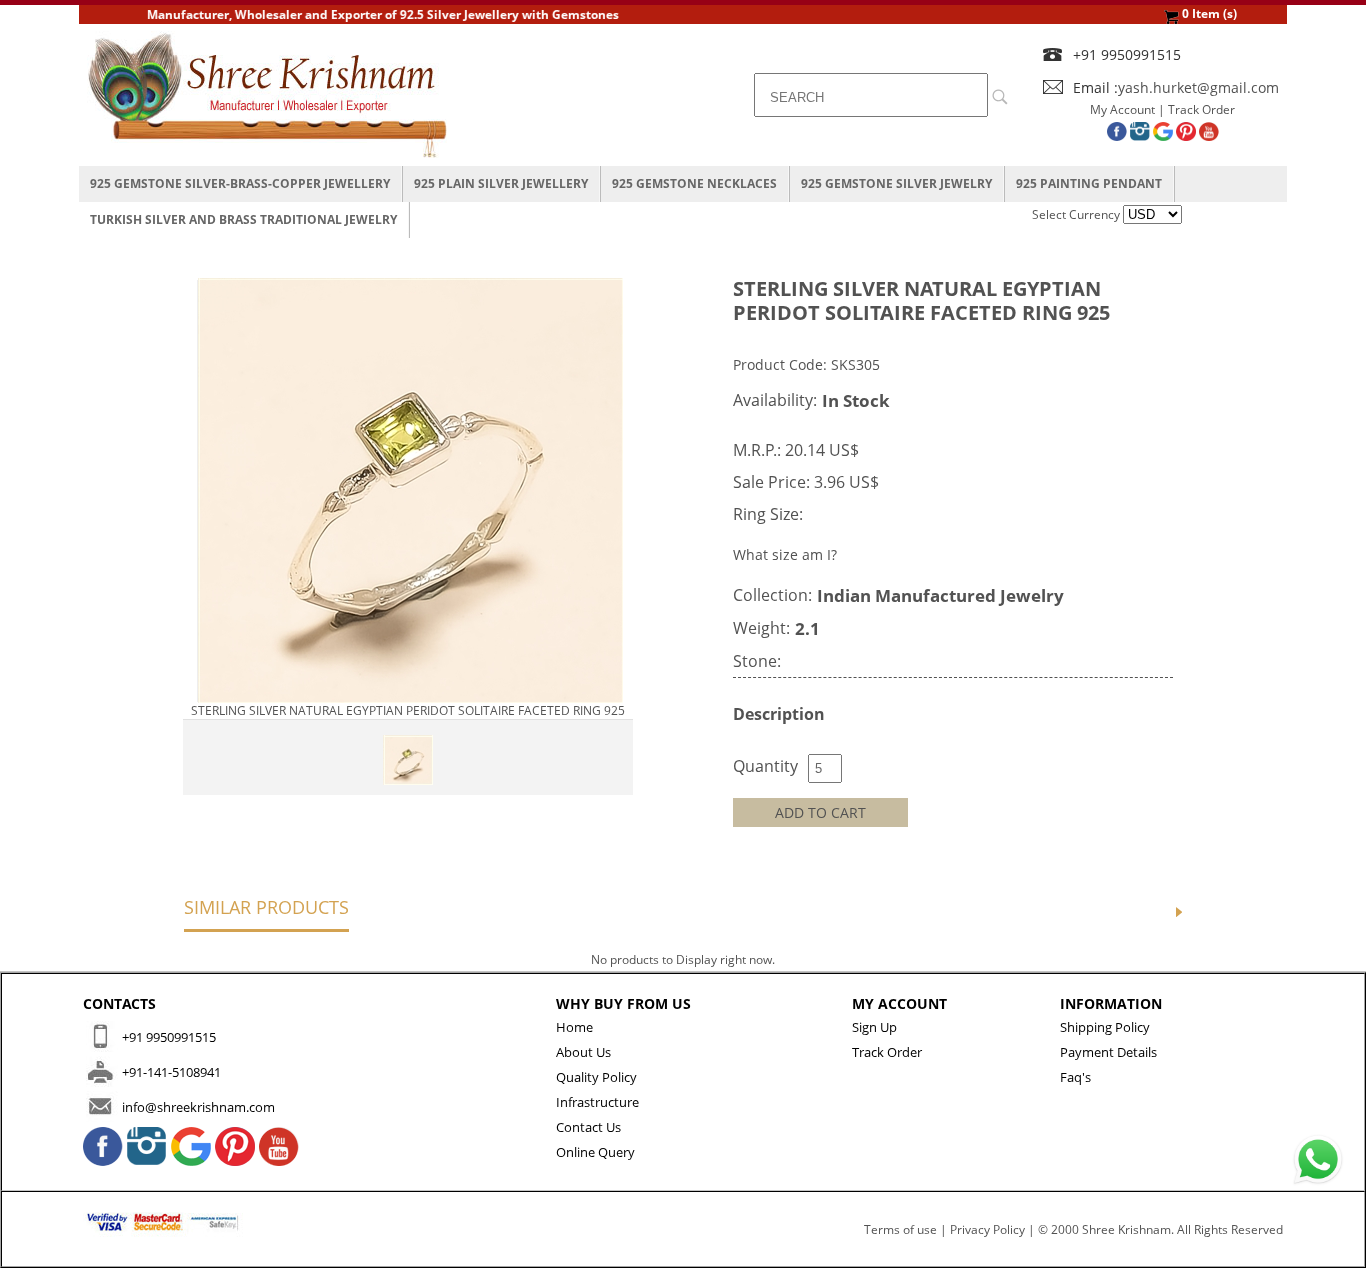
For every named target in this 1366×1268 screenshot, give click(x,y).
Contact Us (588, 1127)
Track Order (1201, 109)
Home (574, 1027)
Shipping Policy (1105, 1027)
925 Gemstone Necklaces (694, 183)
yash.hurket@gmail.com (1198, 87)
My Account (1122, 109)
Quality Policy (596, 1077)
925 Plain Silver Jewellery (501, 183)
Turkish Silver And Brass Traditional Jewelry (243, 219)
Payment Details (1108, 1052)
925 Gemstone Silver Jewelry (896, 183)
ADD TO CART (820, 812)
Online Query (595, 1152)
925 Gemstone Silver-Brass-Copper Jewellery (240, 183)
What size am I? (785, 554)
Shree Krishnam (1126, 1229)
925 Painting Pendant (1089, 183)
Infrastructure (597, 1102)
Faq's (1075, 1077)
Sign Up (874, 1027)
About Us (583, 1052)
